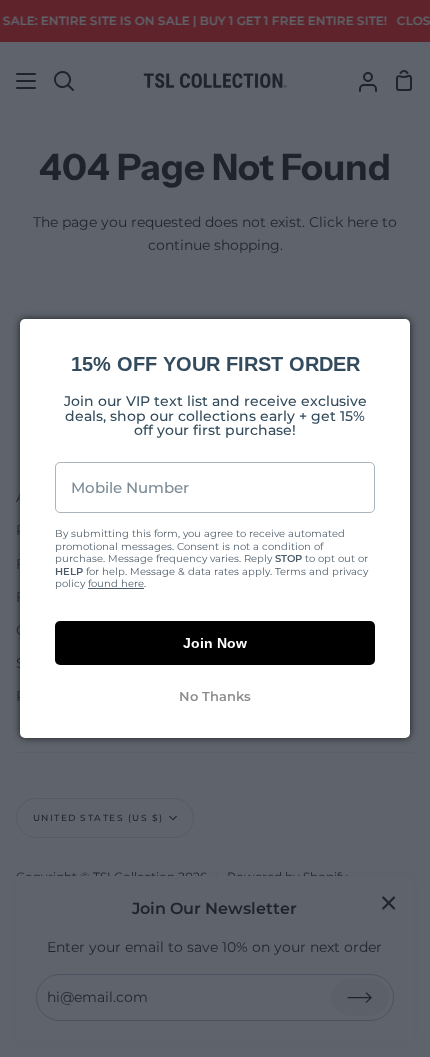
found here (116, 583)
